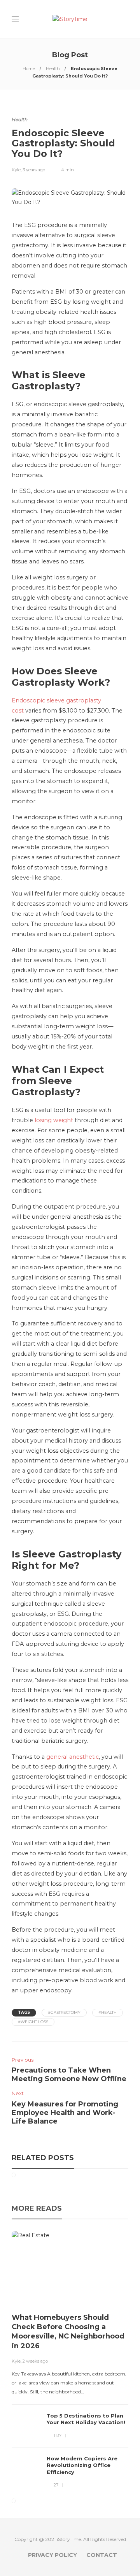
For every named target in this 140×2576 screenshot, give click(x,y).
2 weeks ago (35, 2361)
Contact (102, 2555)
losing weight (54, 1120)
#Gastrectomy (64, 2012)
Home (29, 69)
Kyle (16, 170)
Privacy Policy (52, 2555)
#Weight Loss (33, 2022)
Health (53, 69)
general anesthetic (73, 1757)
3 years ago (34, 170)
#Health (108, 2012)
